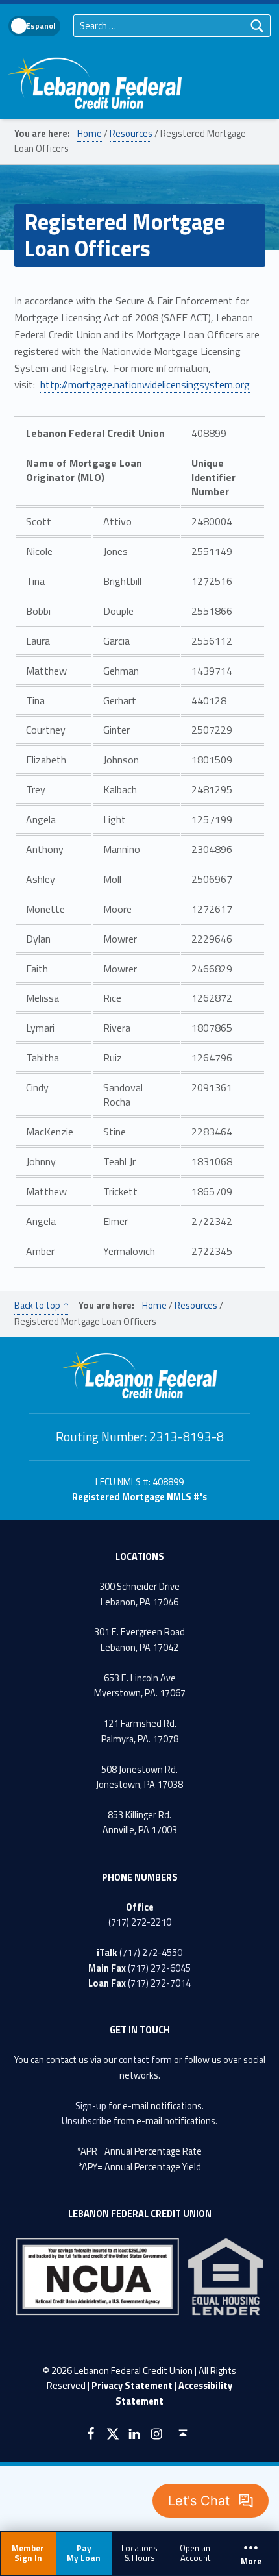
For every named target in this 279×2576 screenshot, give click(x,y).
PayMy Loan (84, 2553)
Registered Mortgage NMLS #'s (139, 1497)
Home (90, 134)
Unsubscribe (87, 2121)
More (251, 2562)
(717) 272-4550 (151, 1953)
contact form (145, 2060)
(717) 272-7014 (159, 1983)
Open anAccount (195, 2553)
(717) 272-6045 (159, 1968)
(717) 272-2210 (140, 1922)
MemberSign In (28, 2553)
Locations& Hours (139, 2553)
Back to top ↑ (42, 1306)
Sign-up (91, 2106)
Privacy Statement (132, 2386)
